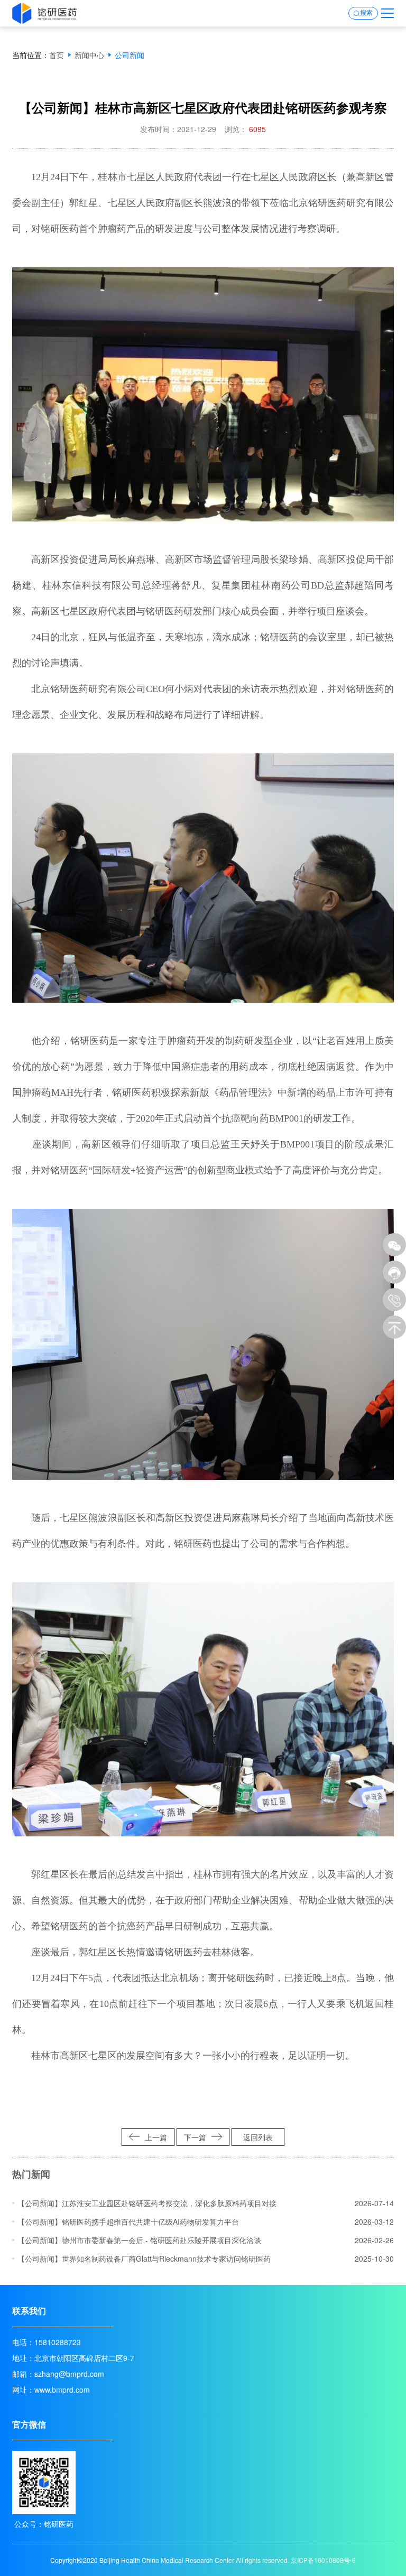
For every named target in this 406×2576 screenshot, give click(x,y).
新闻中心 (89, 55)
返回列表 (258, 2137)
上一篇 (156, 2137)
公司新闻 (130, 55)
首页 (57, 55)
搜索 (366, 13)
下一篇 (195, 2137)
